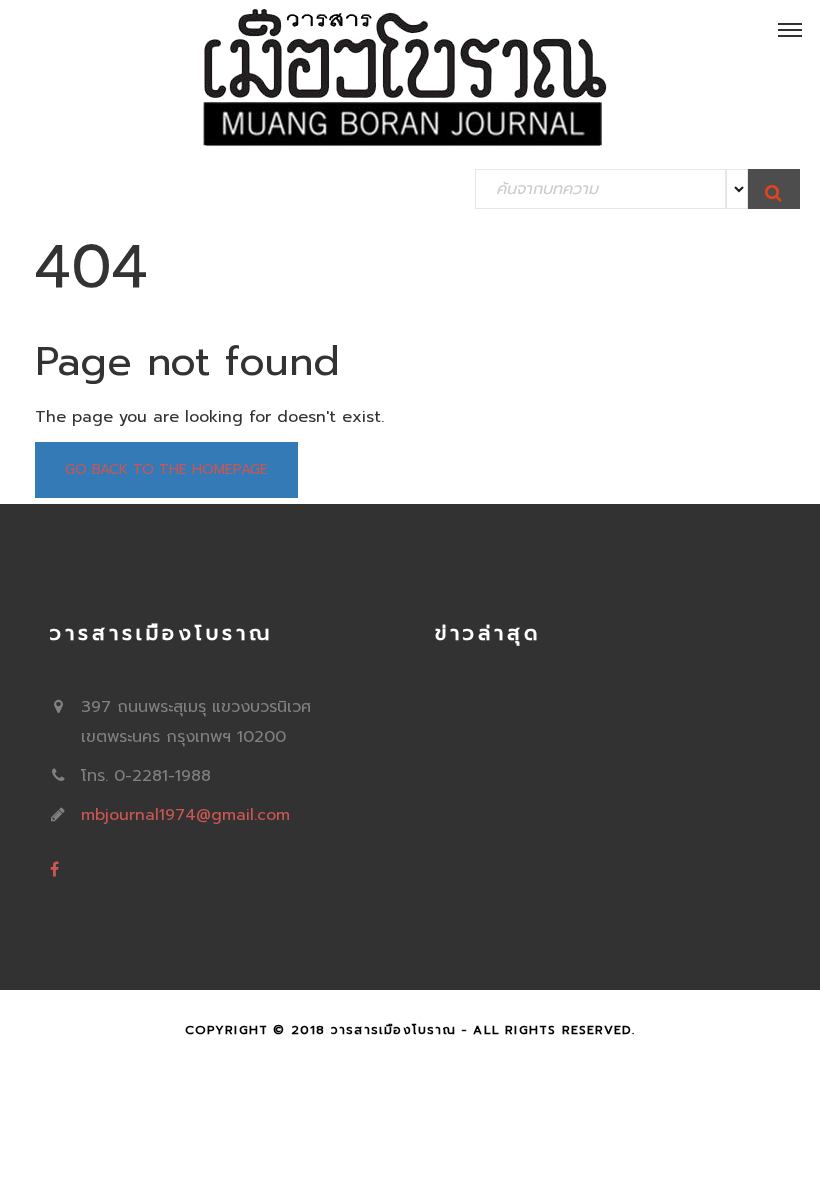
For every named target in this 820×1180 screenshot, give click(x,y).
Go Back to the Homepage (166, 469)
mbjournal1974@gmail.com (185, 815)
